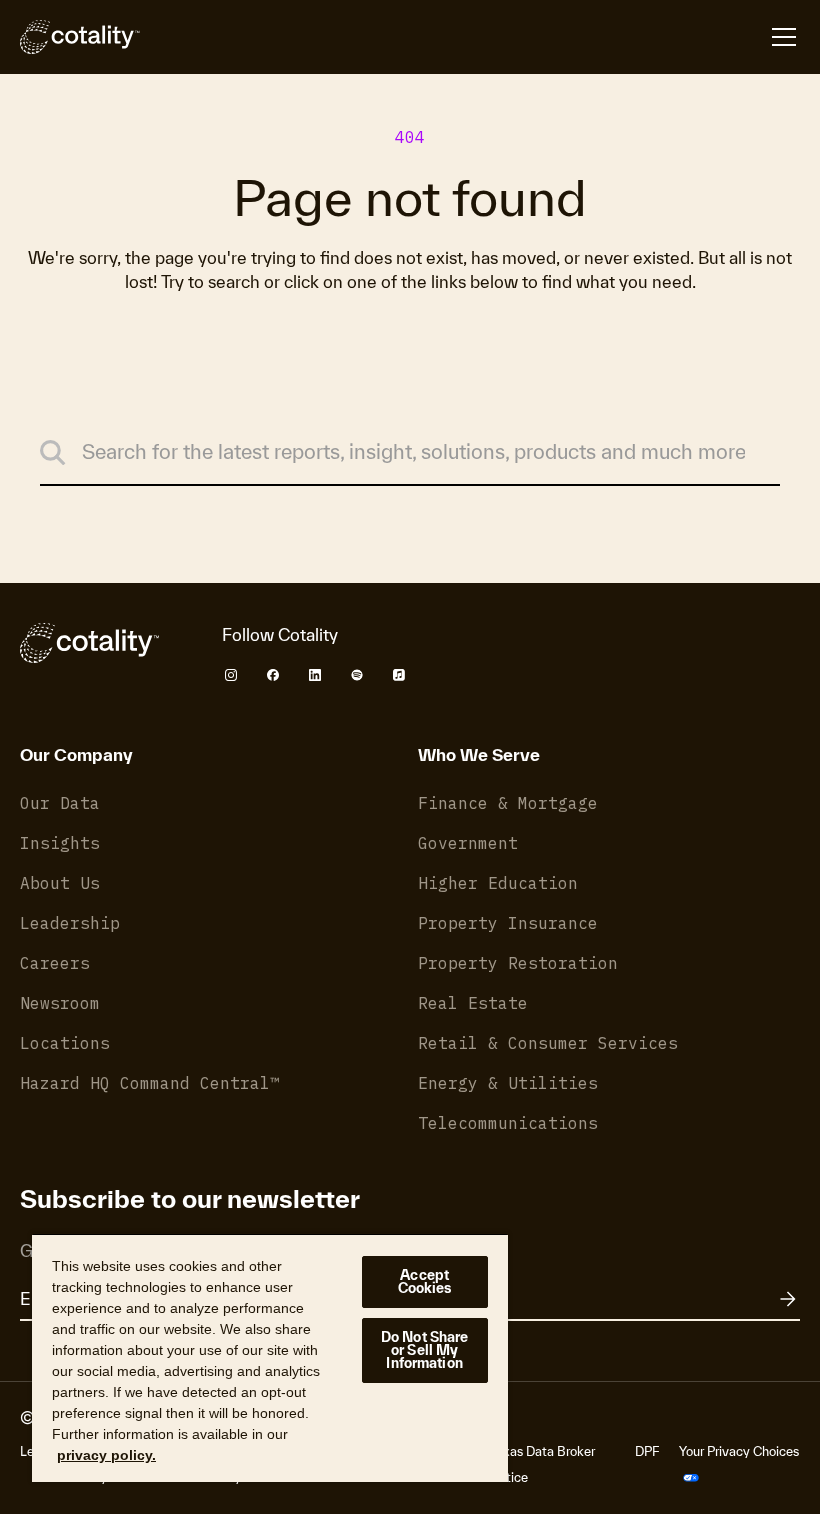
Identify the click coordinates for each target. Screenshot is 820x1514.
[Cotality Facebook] (273, 675)
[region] (270, 1357)
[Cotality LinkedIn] (315, 675)
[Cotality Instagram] (231, 675)
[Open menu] (784, 37)
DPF (647, 1451)
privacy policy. (106, 1455)
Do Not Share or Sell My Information (425, 1350)
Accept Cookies (425, 1281)
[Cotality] (80, 37)
